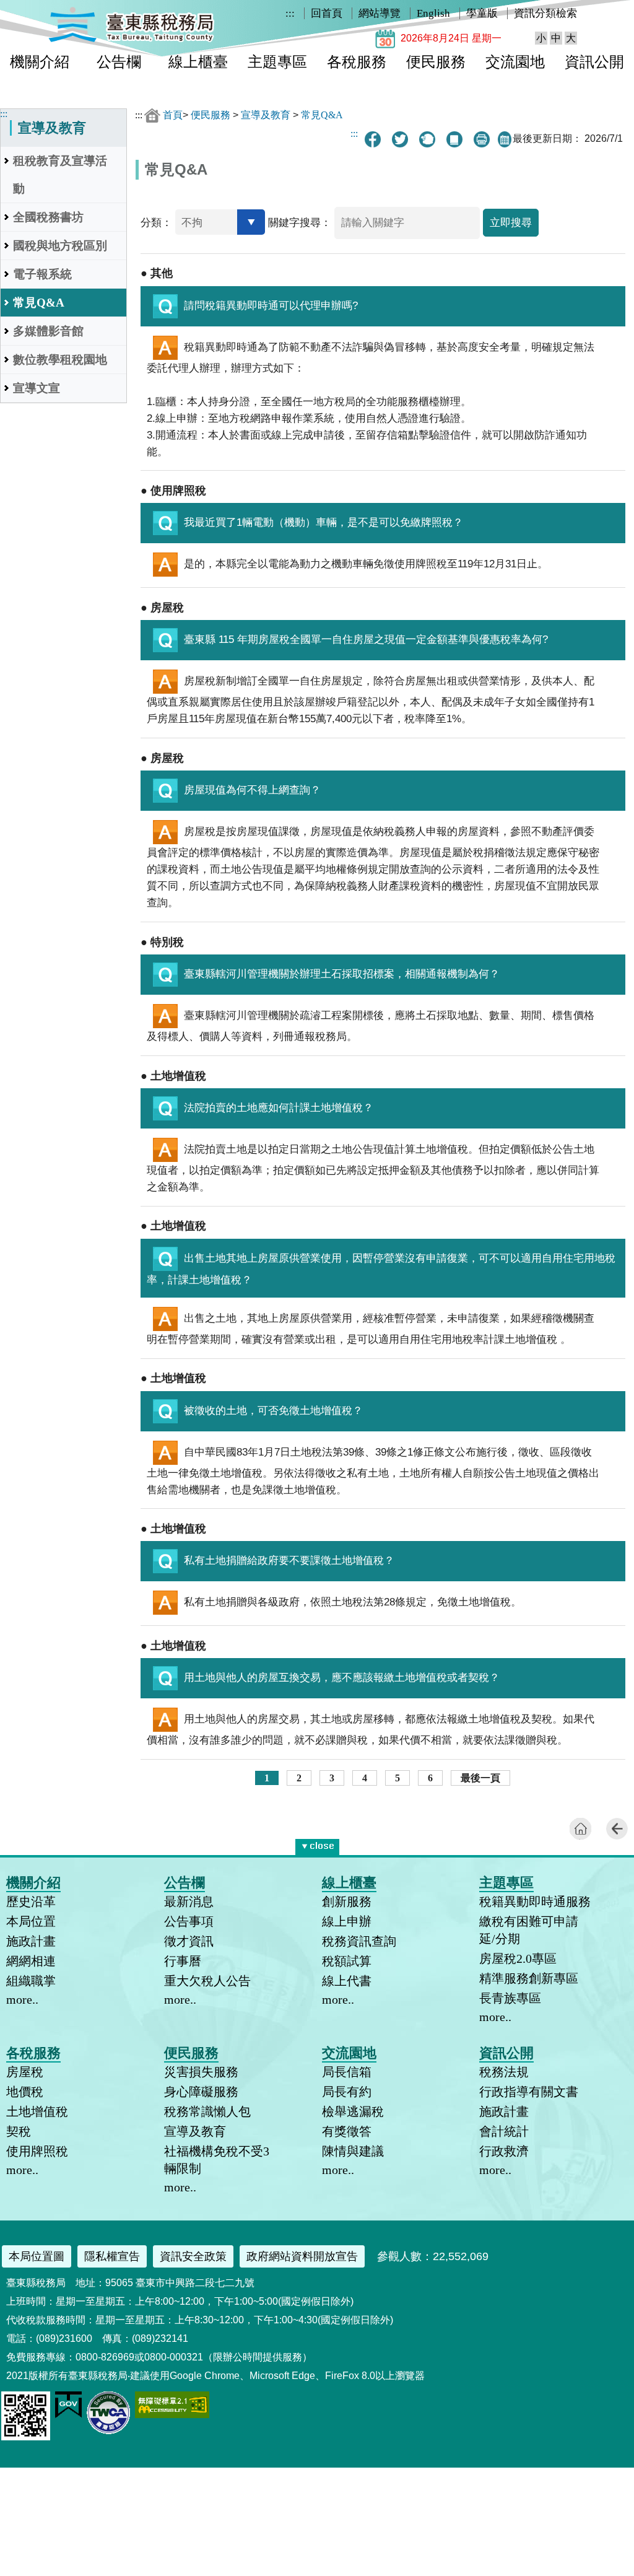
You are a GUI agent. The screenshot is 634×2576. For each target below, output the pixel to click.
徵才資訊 (189, 1941)
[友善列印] (482, 139)
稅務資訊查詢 (359, 1941)
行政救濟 (504, 2151)
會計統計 (504, 2131)
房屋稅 (25, 2072)
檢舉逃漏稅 (353, 2111)
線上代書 (347, 1981)
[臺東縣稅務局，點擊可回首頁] (131, 40)
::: (290, 13)
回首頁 (327, 13)
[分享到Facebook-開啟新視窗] (373, 139)
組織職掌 (31, 1981)
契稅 (19, 2131)
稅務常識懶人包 (207, 2111)
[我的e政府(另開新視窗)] (68, 2415)
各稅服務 (357, 62)
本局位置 (31, 1921)
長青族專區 (510, 1998)
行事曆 (183, 1961)
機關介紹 (40, 62)
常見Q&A (39, 303)
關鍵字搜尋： (300, 223)
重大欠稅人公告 (207, 1981)
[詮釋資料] (454, 139)
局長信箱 (347, 2072)
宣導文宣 (37, 388)
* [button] (337, 1844)
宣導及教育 (266, 115)
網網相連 (31, 1961)
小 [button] (541, 38)
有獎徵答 (347, 2131)
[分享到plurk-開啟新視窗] (427, 139)
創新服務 (347, 1901)
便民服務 (436, 62)
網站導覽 (380, 13)
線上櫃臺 (198, 62)
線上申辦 (347, 1921)
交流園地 (515, 62)
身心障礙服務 (201, 2092)
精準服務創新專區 (529, 1978)
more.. (22, 1999)
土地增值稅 (37, 2111)
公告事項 (189, 1921)
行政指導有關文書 (529, 2092)
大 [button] (571, 38)
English (433, 13)
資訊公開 (594, 62)
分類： (156, 223)
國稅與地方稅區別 (60, 246)
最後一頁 (480, 1778)
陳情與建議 (353, 2151)
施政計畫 (31, 1941)
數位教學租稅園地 (60, 360)
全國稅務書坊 (48, 217)
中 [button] (556, 38)
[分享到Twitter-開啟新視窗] (400, 139)
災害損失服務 (201, 2072)
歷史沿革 (31, 1901)
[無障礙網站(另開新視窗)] (172, 2415)
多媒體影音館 (48, 331)
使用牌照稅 (37, 2151)
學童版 (482, 13)
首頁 (173, 115)
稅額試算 (347, 1961)
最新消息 (189, 1901)
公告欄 (119, 62)
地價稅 (25, 2092)
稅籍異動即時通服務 (535, 1901)
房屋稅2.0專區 (518, 1958)
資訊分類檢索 (545, 13)
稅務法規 (504, 2072)
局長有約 (347, 2092)
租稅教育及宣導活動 (60, 175)
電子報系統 (42, 274)
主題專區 (277, 62)
